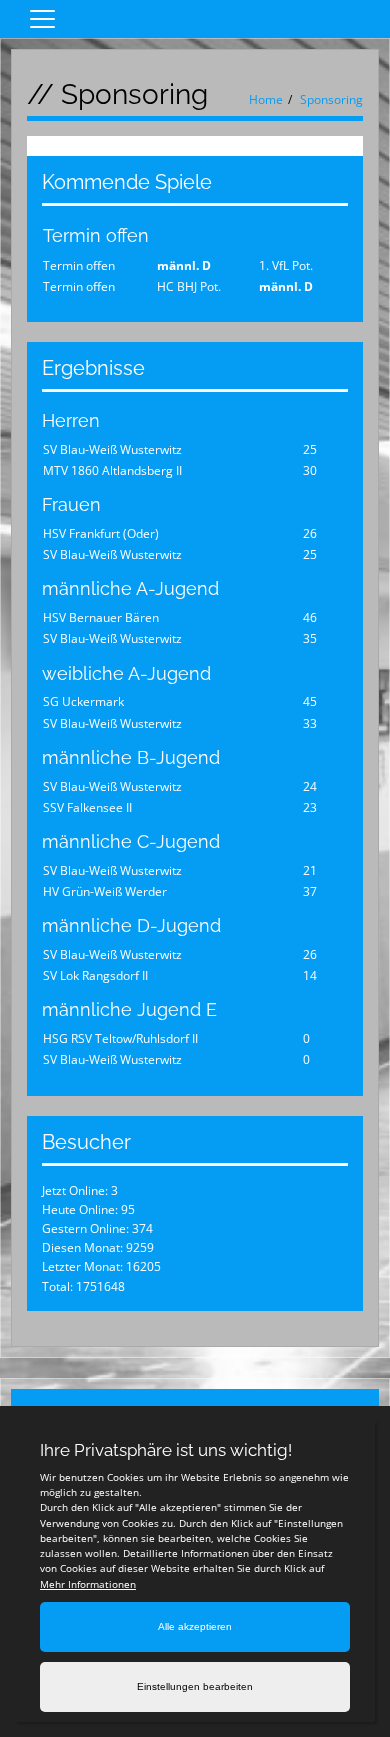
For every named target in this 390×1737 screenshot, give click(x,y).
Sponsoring (331, 99)
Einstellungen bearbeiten (195, 1686)
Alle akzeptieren (195, 1626)
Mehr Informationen (88, 1584)
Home (266, 99)
